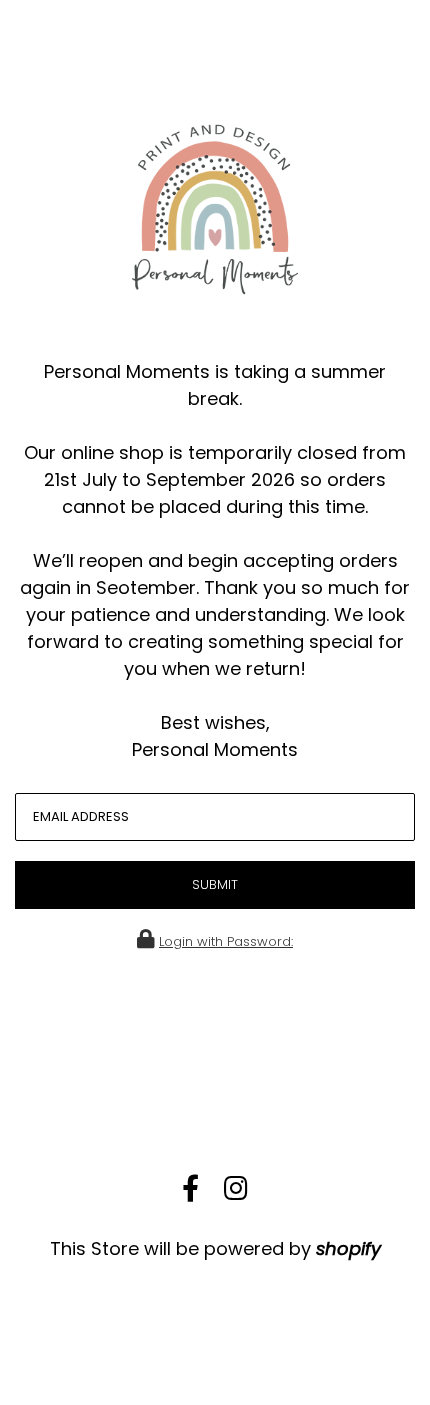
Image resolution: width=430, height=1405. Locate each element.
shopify (348, 1248)
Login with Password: (226, 941)
